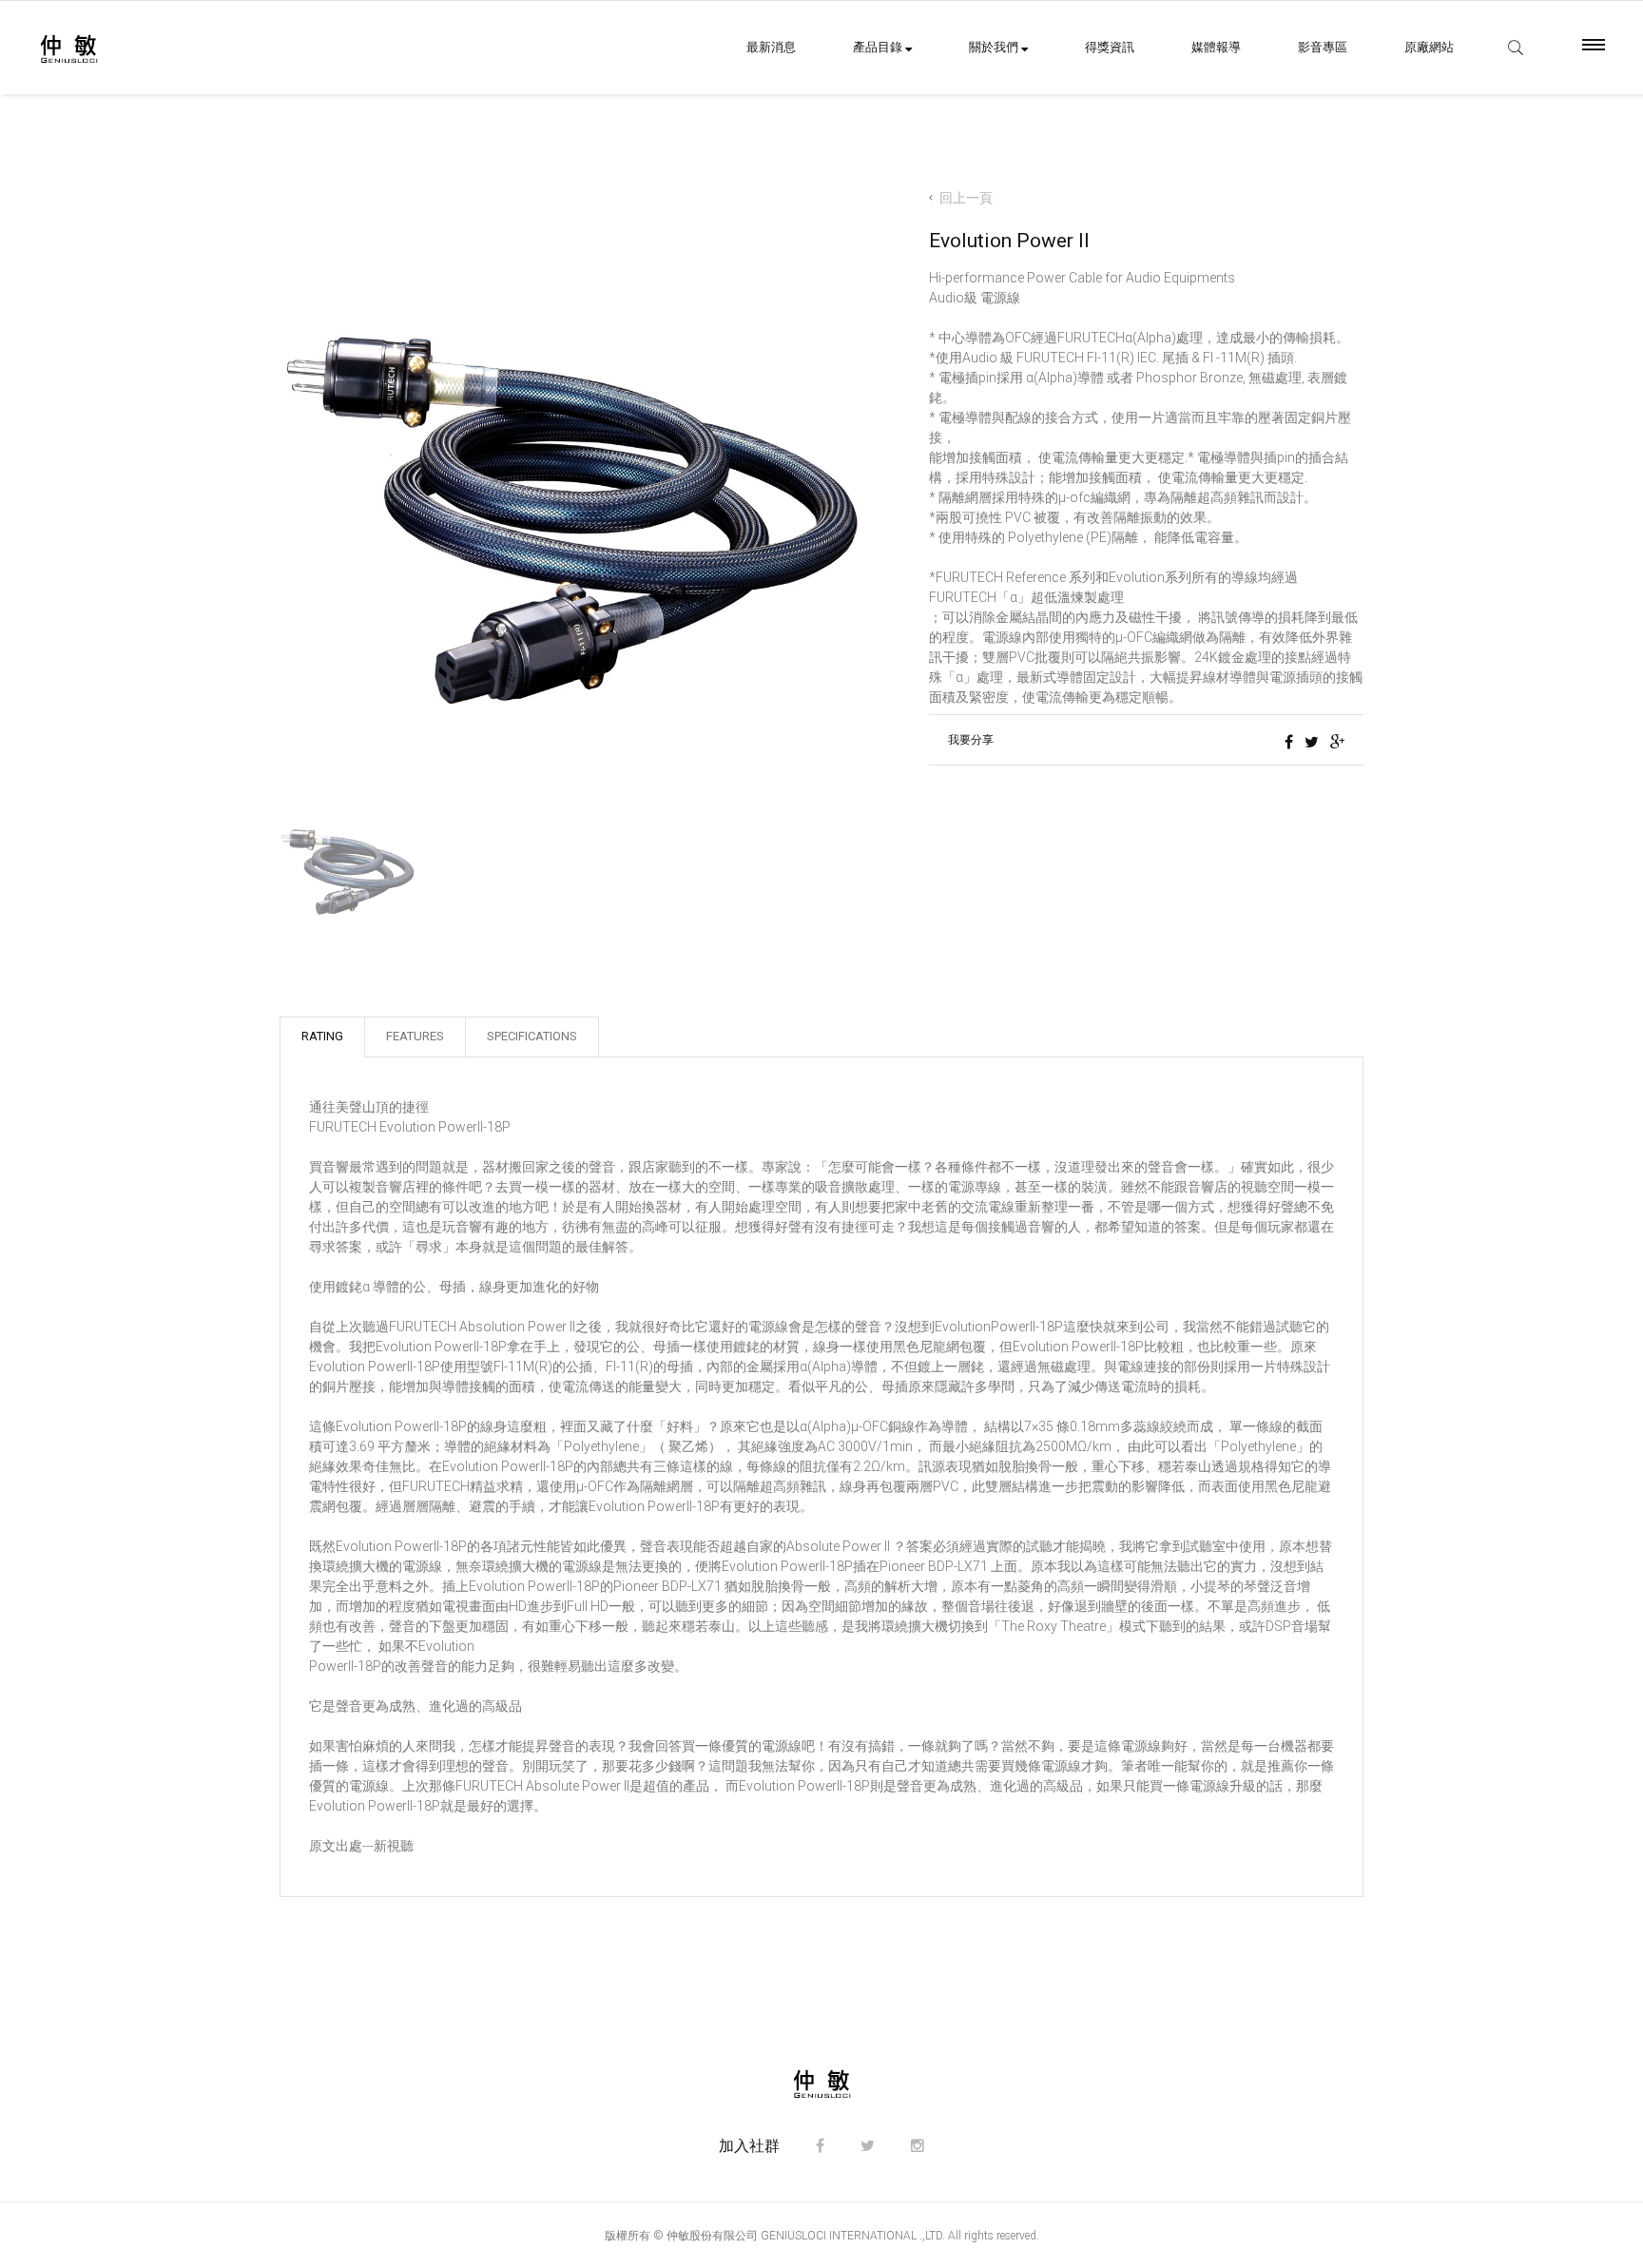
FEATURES (415, 1036)
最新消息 (771, 47)
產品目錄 (879, 47)
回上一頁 (966, 199)
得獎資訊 (1110, 47)
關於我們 (995, 47)
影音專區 (1323, 47)
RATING (322, 1036)
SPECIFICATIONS (532, 1036)
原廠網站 (1429, 47)
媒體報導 (1216, 47)
